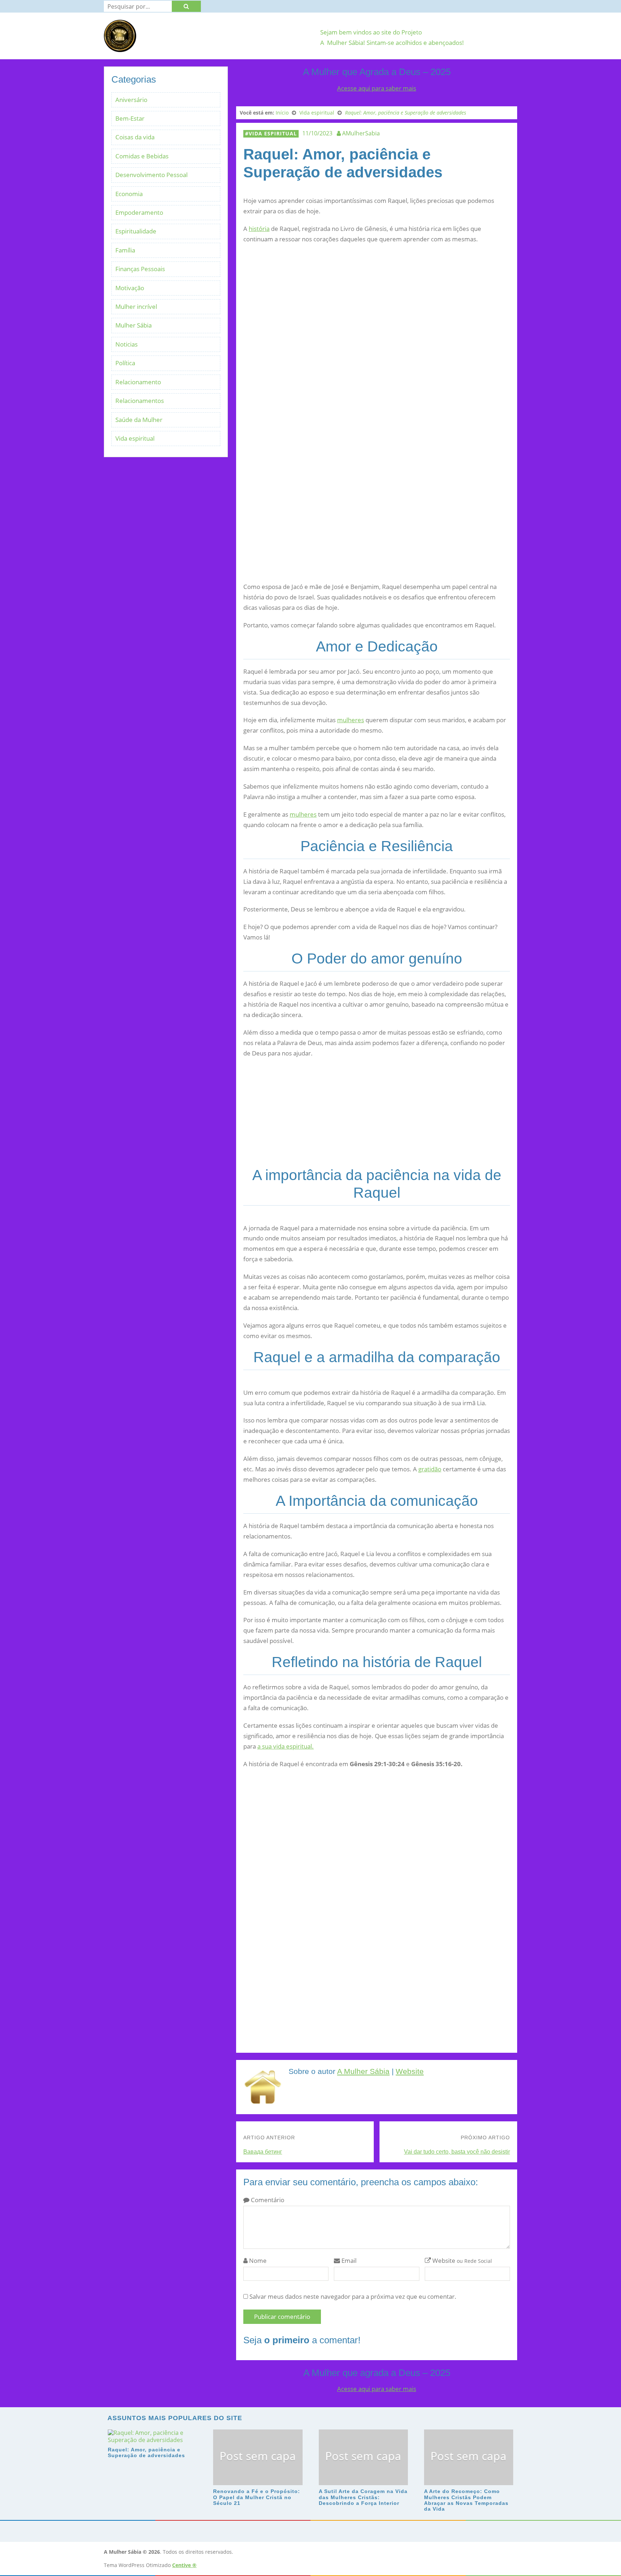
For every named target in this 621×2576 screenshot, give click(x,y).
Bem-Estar (130, 118)
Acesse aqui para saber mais (377, 88)
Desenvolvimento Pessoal (151, 175)
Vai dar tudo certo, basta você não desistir (457, 2152)
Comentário (267, 2200)
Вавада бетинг (263, 2152)
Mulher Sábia (134, 325)
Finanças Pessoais (140, 269)
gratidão (430, 1469)
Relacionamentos (140, 401)
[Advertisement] (377, 413)
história (259, 229)
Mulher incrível (136, 307)
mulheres (351, 720)
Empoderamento (139, 212)
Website (410, 2071)
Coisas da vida (135, 137)
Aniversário (131, 100)
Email (348, 2261)
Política (125, 363)
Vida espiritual (273, 133)
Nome (257, 2261)
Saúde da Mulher (139, 420)
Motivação (130, 288)
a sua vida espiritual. (286, 1746)
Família (125, 250)
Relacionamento (138, 382)
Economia (129, 194)
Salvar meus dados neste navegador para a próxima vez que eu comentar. (353, 2296)
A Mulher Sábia (363, 2071)
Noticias (126, 344)
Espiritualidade (136, 231)
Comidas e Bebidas (142, 156)
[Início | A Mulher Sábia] (120, 48)
